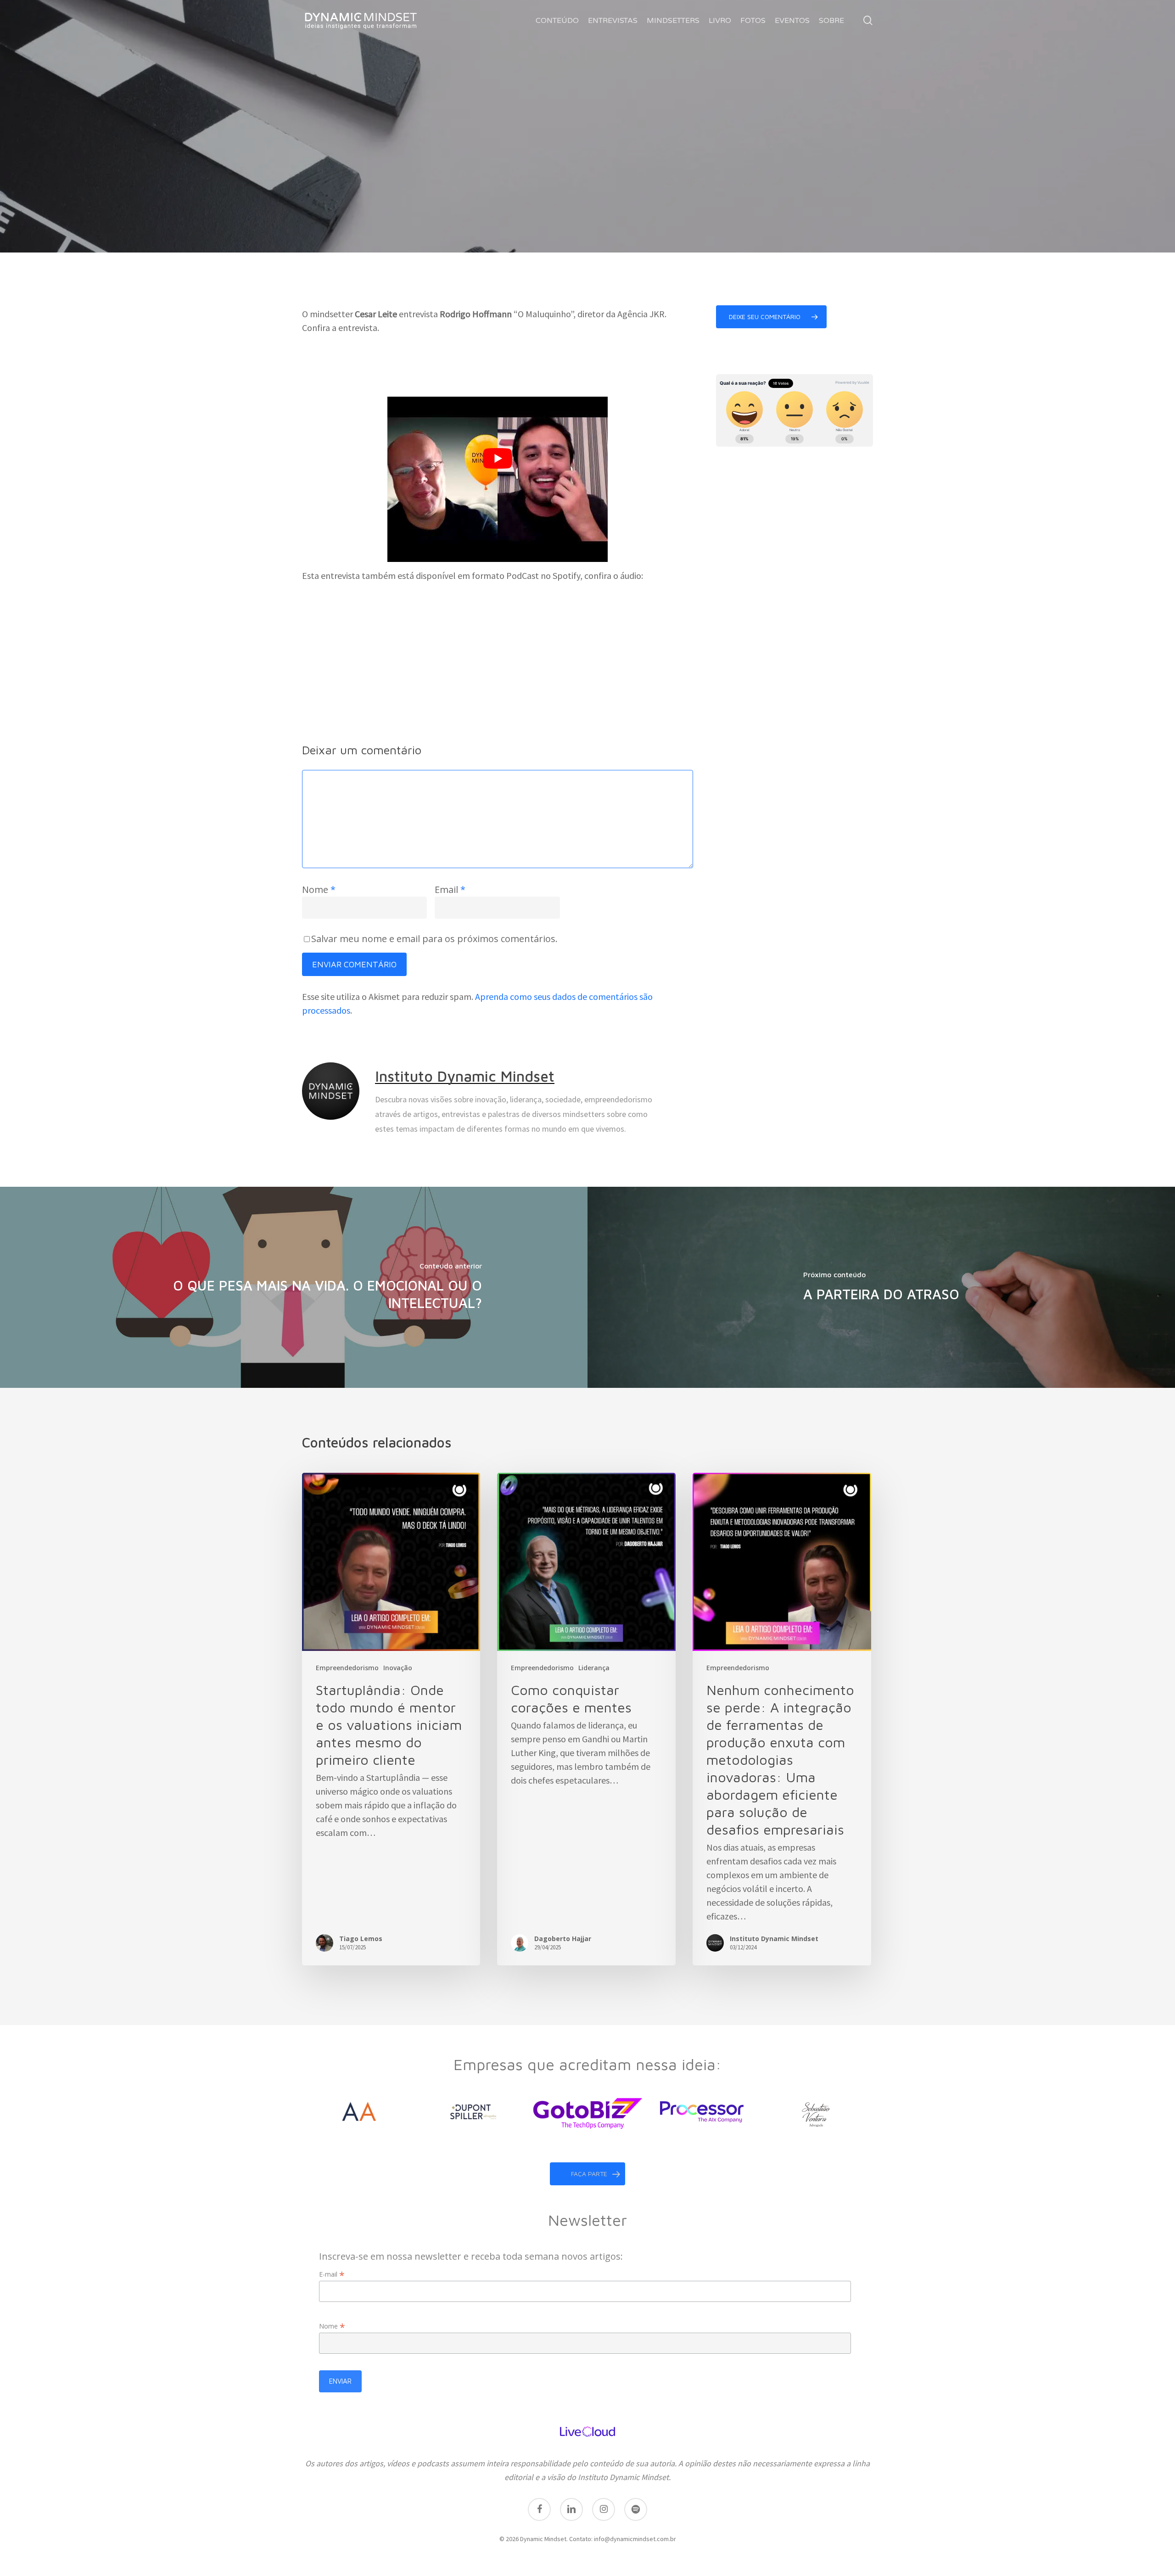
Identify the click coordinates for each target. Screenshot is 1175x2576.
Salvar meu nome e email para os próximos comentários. (434, 939)
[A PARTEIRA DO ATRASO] (881, 1287)
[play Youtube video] (498, 459)
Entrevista (590, 198)
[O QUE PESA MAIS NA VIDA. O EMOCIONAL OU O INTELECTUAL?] (294, 1287)
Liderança (594, 1668)
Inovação (398, 1668)
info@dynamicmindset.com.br (635, 2539)
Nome (319, 890)
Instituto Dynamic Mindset (465, 1076)
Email (450, 890)
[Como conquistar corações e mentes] (586, 1719)
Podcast (645, 198)
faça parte (589, 2174)
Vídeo (688, 198)
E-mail (332, 2274)
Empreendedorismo (514, 198)
